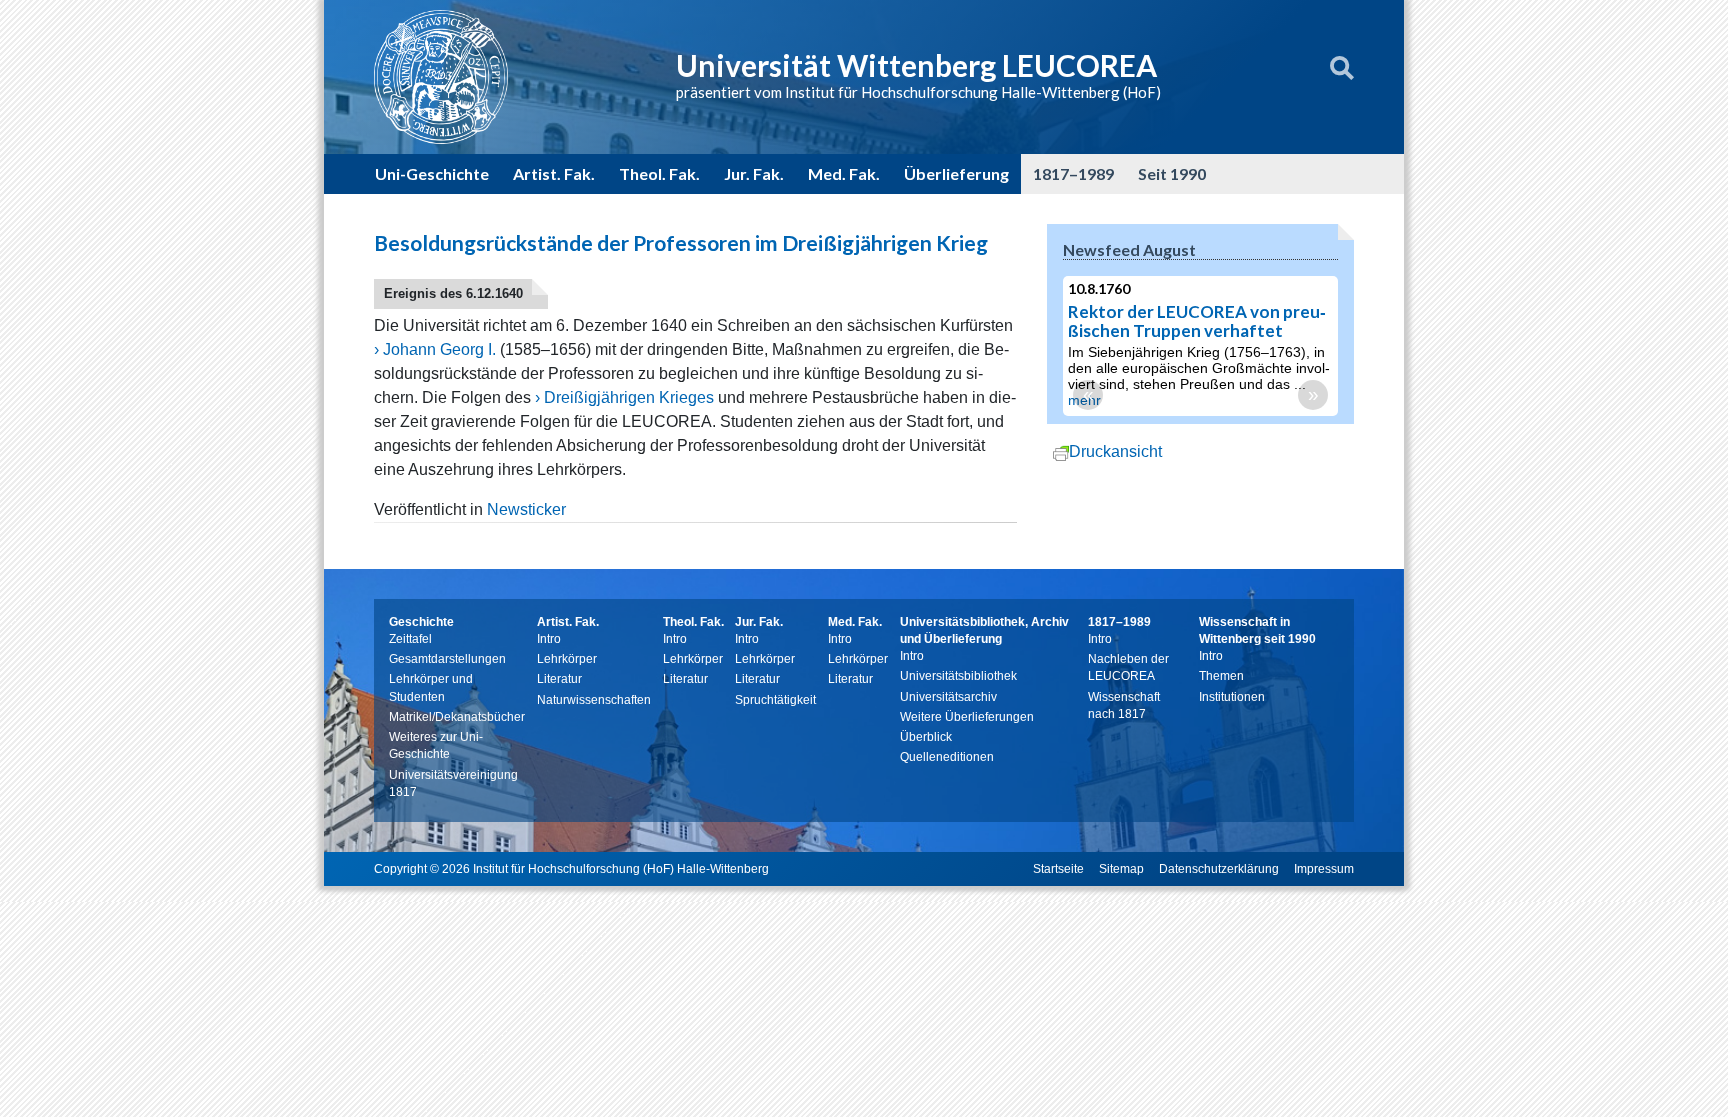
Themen (1221, 676)
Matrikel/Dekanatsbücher (457, 717)
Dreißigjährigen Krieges (629, 397)
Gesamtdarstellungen (447, 659)
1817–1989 (1073, 173)
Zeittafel (410, 639)
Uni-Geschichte (432, 173)
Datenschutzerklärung (1219, 869)
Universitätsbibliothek (958, 676)
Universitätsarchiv (948, 697)
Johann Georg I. (439, 349)
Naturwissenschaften (594, 700)
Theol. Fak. (659, 173)
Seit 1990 (1172, 173)
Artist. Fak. (554, 173)
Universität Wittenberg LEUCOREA (916, 65)
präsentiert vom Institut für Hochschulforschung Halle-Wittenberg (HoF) (918, 92)
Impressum (1324, 869)
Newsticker (526, 509)
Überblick (926, 737)
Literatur (559, 679)
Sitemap (1121, 869)
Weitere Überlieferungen (967, 717)
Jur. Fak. (754, 173)
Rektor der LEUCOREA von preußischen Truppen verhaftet (1197, 321)
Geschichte (421, 622)
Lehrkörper (567, 659)
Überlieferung (956, 173)
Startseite (1058, 869)
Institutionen (1232, 697)
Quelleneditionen (947, 757)
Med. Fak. (844, 173)
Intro (549, 639)
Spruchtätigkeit (775, 700)
